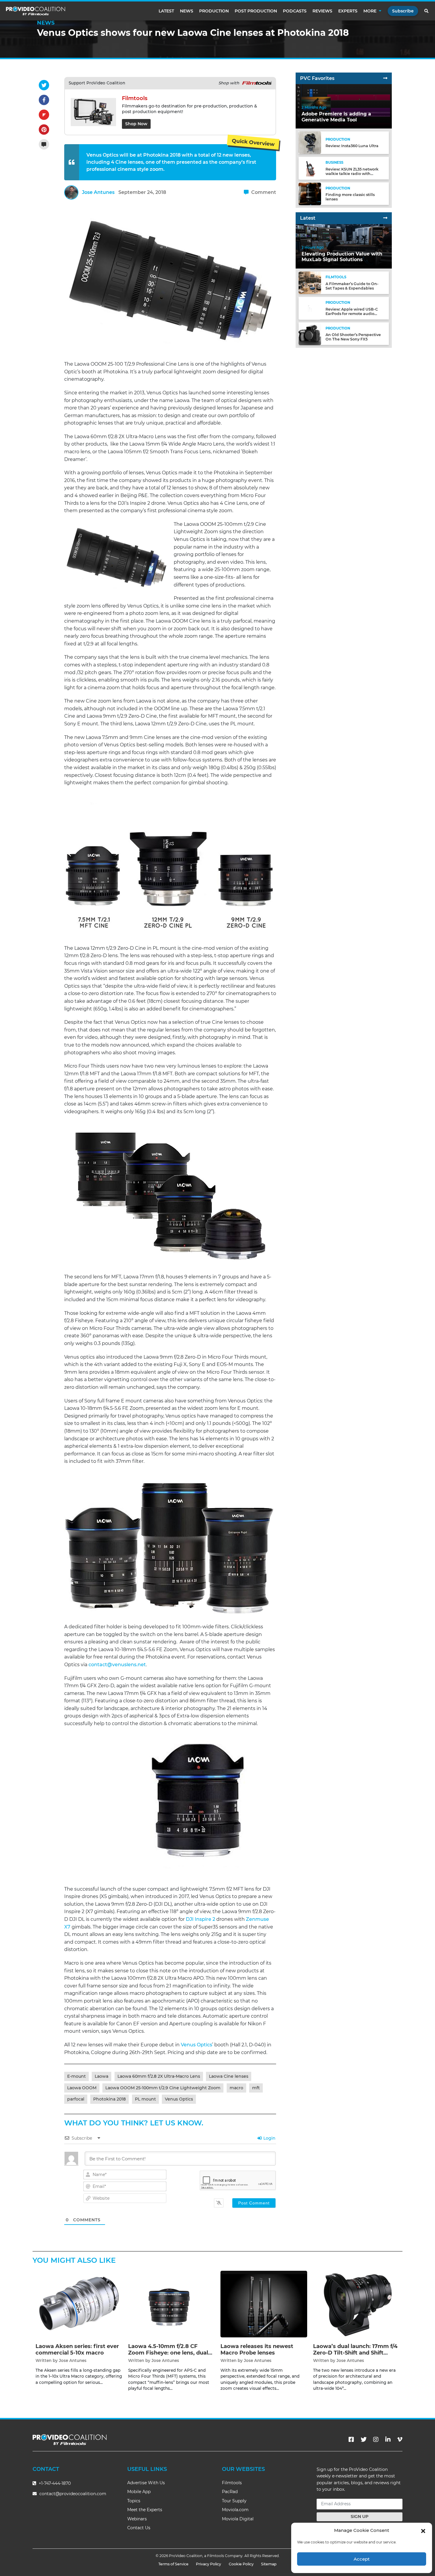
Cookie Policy (241, 2564)
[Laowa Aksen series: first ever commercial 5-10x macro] (79, 2304)
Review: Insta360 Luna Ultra (352, 146)
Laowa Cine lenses (229, 2076)
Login (269, 2138)
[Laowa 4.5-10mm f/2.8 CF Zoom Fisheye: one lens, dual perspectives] (171, 2304)
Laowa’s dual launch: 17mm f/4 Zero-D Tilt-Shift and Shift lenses (355, 2353)
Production (214, 11)
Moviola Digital (238, 2519)
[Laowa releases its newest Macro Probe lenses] (264, 2304)
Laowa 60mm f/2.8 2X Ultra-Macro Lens (159, 2076)
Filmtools (232, 2483)
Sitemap (269, 2564)
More (370, 11)
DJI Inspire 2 (200, 1919)
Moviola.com (235, 2510)
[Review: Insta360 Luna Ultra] (310, 143)
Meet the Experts (145, 2510)
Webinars (137, 2519)
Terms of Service (173, 2564)
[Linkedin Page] (388, 2440)
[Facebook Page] (351, 2440)
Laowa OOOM (82, 2088)
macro (236, 2088)
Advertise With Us (146, 2483)
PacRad (230, 2492)
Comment (263, 192)
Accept (362, 2559)
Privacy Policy (208, 2564)
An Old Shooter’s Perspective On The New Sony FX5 (353, 337)
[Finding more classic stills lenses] (310, 193)
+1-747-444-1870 (54, 2483)
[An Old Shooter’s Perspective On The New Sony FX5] (310, 334)
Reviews (322, 11)
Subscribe (403, 11)
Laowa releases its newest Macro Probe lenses (257, 2350)
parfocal (76, 2099)
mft (256, 2088)
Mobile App (139, 2492)
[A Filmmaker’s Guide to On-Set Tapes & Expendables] (310, 283)
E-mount (76, 2076)
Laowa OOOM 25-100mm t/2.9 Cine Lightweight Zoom (163, 2088)
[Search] (427, 11)
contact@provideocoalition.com (73, 2494)
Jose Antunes (98, 192)
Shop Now (136, 124)
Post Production (256, 11)
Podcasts (295, 11)
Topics (134, 2501)
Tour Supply (234, 2501)
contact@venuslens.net (117, 1665)
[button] (423, 2530)
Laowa (101, 2076)
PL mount (145, 2099)
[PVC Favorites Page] (385, 78)
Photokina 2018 (109, 2099)
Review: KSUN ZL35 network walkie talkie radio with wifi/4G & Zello (352, 174)
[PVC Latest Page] (385, 218)
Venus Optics (196, 2045)
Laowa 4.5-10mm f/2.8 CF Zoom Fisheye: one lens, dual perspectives (168, 2353)
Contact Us (139, 2528)
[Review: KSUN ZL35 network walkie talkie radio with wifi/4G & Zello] (310, 168)
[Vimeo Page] (400, 2440)
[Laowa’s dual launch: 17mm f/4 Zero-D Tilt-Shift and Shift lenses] (356, 2304)
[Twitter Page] (364, 2440)
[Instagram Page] (376, 2440)
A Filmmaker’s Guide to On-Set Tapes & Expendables (352, 286)
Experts (348, 11)
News (187, 11)
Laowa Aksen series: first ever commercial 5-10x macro (77, 2350)
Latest (166, 11)
